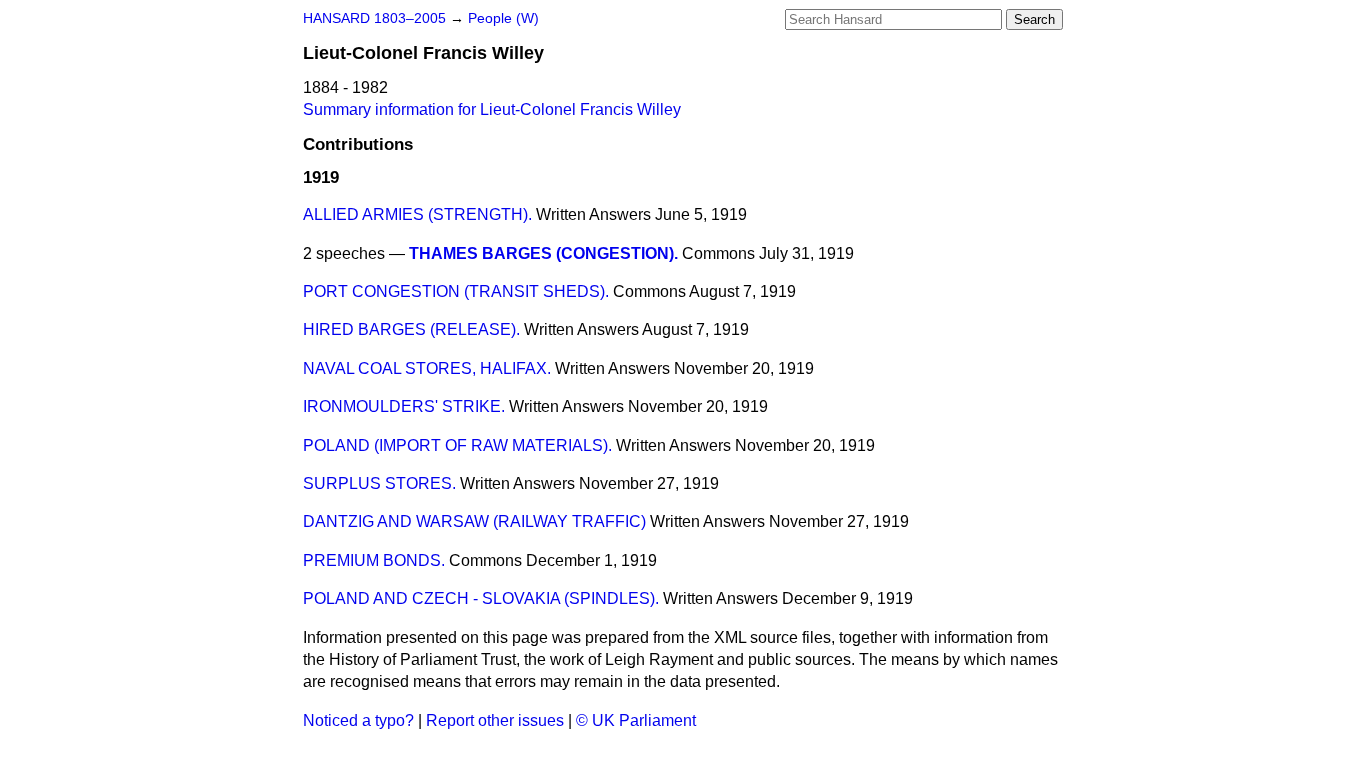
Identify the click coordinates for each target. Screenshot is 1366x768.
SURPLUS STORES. (379, 483)
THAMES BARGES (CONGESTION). (543, 253)
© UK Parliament (636, 720)
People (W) (503, 18)
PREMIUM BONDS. (374, 560)
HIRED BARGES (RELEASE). (411, 329)
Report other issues (495, 720)
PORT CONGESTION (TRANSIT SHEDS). (456, 291)
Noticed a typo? (358, 720)
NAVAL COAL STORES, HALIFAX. (427, 368)
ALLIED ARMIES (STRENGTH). (417, 214)
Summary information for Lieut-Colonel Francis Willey (492, 109)
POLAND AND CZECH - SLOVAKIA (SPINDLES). (481, 598)
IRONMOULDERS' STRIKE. (404, 406)
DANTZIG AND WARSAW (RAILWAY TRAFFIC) (474, 521)
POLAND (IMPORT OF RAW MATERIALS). (457, 445)
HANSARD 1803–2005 (374, 18)
